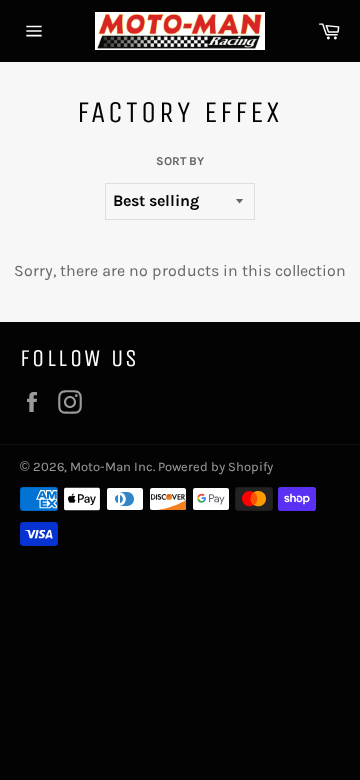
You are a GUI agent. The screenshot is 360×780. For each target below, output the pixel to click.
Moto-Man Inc (111, 466)
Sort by (180, 161)
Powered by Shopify (215, 466)
